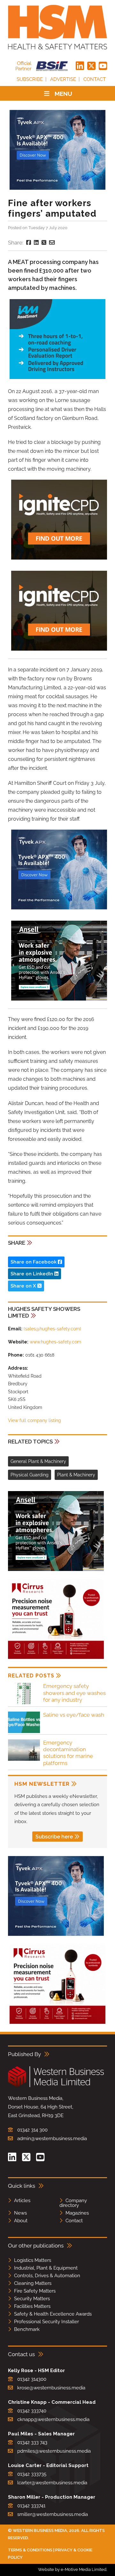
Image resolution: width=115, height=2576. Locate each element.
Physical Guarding (30, 1475)
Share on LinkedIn (32, 1274)
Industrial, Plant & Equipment (46, 2268)
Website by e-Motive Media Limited (72, 2569)
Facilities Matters (32, 2306)
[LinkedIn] (80, 66)
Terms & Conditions (30, 2550)
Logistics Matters (33, 2260)
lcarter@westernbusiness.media (52, 2483)
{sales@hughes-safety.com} (52, 1329)
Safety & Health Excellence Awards (53, 2314)
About (21, 2221)
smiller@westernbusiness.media (53, 2514)
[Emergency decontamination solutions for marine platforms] (24, 1760)
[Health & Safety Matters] (57, 27)
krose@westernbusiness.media (51, 2388)
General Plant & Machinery (38, 1461)
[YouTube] (103, 66)
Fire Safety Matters (35, 2291)
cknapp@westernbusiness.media (53, 2419)
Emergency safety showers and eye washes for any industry (74, 1693)
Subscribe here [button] (54, 1837)
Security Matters (32, 2299)
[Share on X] (44, 243)
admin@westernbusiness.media (52, 2139)
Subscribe (30, 79)
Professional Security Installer (46, 2322)
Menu (63, 94)
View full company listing (34, 1420)
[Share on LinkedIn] (36, 243)
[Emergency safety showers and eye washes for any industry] (24, 1703)
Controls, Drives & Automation (47, 2276)
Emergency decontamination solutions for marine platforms (68, 1753)
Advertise (63, 79)
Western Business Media (40, 2530)
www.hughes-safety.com (55, 1342)
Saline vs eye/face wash (74, 1715)
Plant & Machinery (76, 1475)
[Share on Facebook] (29, 243)
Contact (95, 79)
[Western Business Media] (56, 2086)
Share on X (24, 1286)
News (20, 2213)
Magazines (77, 2213)
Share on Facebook (34, 1262)
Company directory (73, 2203)
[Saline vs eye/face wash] (24, 1732)
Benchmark (27, 2329)
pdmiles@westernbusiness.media (54, 2451)
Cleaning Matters (33, 2283)
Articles (22, 2201)
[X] (91, 66)
